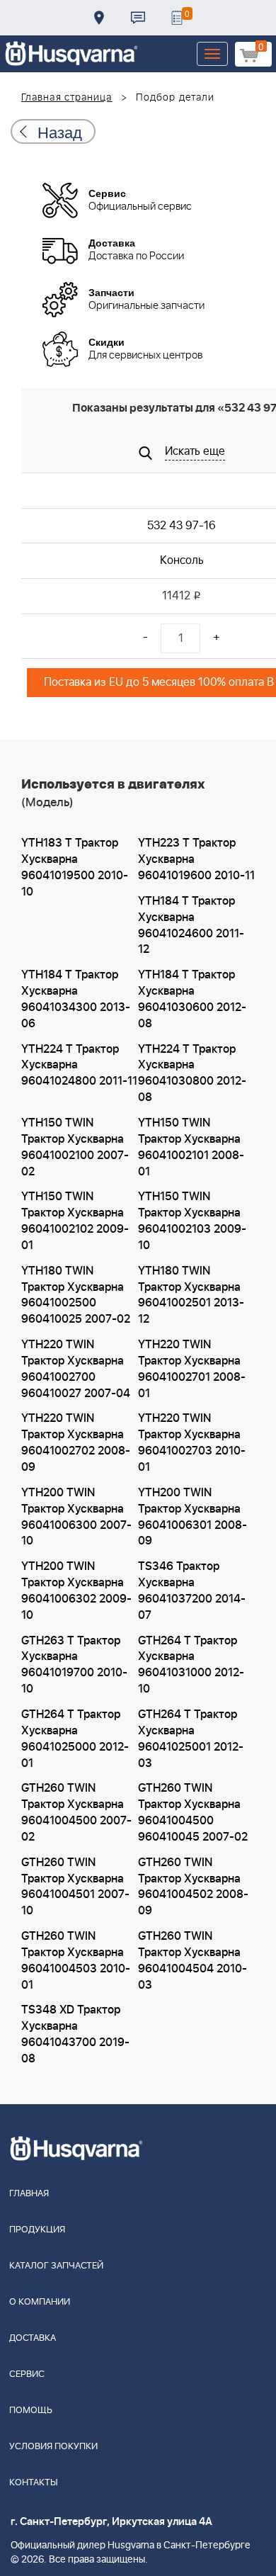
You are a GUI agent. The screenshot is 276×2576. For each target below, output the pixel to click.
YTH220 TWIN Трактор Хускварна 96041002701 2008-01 (192, 1369)
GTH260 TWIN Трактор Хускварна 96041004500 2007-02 (76, 1813)
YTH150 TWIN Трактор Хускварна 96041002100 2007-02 (75, 1147)
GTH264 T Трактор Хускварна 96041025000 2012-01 (75, 1739)
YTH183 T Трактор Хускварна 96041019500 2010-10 (75, 868)
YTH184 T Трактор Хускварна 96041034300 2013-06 (76, 999)
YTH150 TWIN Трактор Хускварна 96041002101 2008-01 (191, 1147)
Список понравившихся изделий (177, 18)
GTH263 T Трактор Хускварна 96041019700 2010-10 (74, 1665)
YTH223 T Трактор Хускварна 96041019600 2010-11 (196, 859)
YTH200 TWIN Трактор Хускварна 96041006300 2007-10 (76, 1517)
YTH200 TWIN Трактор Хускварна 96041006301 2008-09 (192, 1517)
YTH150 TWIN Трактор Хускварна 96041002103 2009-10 (192, 1221)
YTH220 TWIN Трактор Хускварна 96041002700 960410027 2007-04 (76, 1369)
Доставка (99, 18)
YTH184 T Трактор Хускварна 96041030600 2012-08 (192, 999)
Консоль (182, 560)
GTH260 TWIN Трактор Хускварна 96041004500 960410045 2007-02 (193, 1813)
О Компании (40, 2302)
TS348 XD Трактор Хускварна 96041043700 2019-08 (75, 2034)
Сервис (27, 2374)
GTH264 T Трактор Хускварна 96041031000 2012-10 (191, 1665)
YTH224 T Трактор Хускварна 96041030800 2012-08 (192, 1074)
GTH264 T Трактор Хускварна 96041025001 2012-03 (191, 1739)
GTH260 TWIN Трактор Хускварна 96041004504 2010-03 (192, 1961)
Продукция (37, 2230)
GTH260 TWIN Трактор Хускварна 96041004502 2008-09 (193, 1887)
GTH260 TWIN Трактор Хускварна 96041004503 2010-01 (76, 1961)
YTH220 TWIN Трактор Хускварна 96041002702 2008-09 (76, 1443)
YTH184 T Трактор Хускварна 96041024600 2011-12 (191, 926)
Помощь (31, 2411)
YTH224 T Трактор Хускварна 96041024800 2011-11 (79, 1066)
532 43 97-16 (182, 526)
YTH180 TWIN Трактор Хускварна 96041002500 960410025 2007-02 (76, 1295)
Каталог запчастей (56, 2266)
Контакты (138, 18)
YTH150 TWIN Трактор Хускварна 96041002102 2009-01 (75, 1221)
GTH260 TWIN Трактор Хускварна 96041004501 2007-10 (75, 1887)
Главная (29, 2194)
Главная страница (67, 98)
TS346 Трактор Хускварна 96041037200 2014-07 (192, 1591)
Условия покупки (53, 2447)
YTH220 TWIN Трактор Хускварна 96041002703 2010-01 (192, 1443)
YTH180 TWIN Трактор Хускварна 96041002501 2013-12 (191, 1295)
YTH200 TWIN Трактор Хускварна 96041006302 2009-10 (76, 1591)
